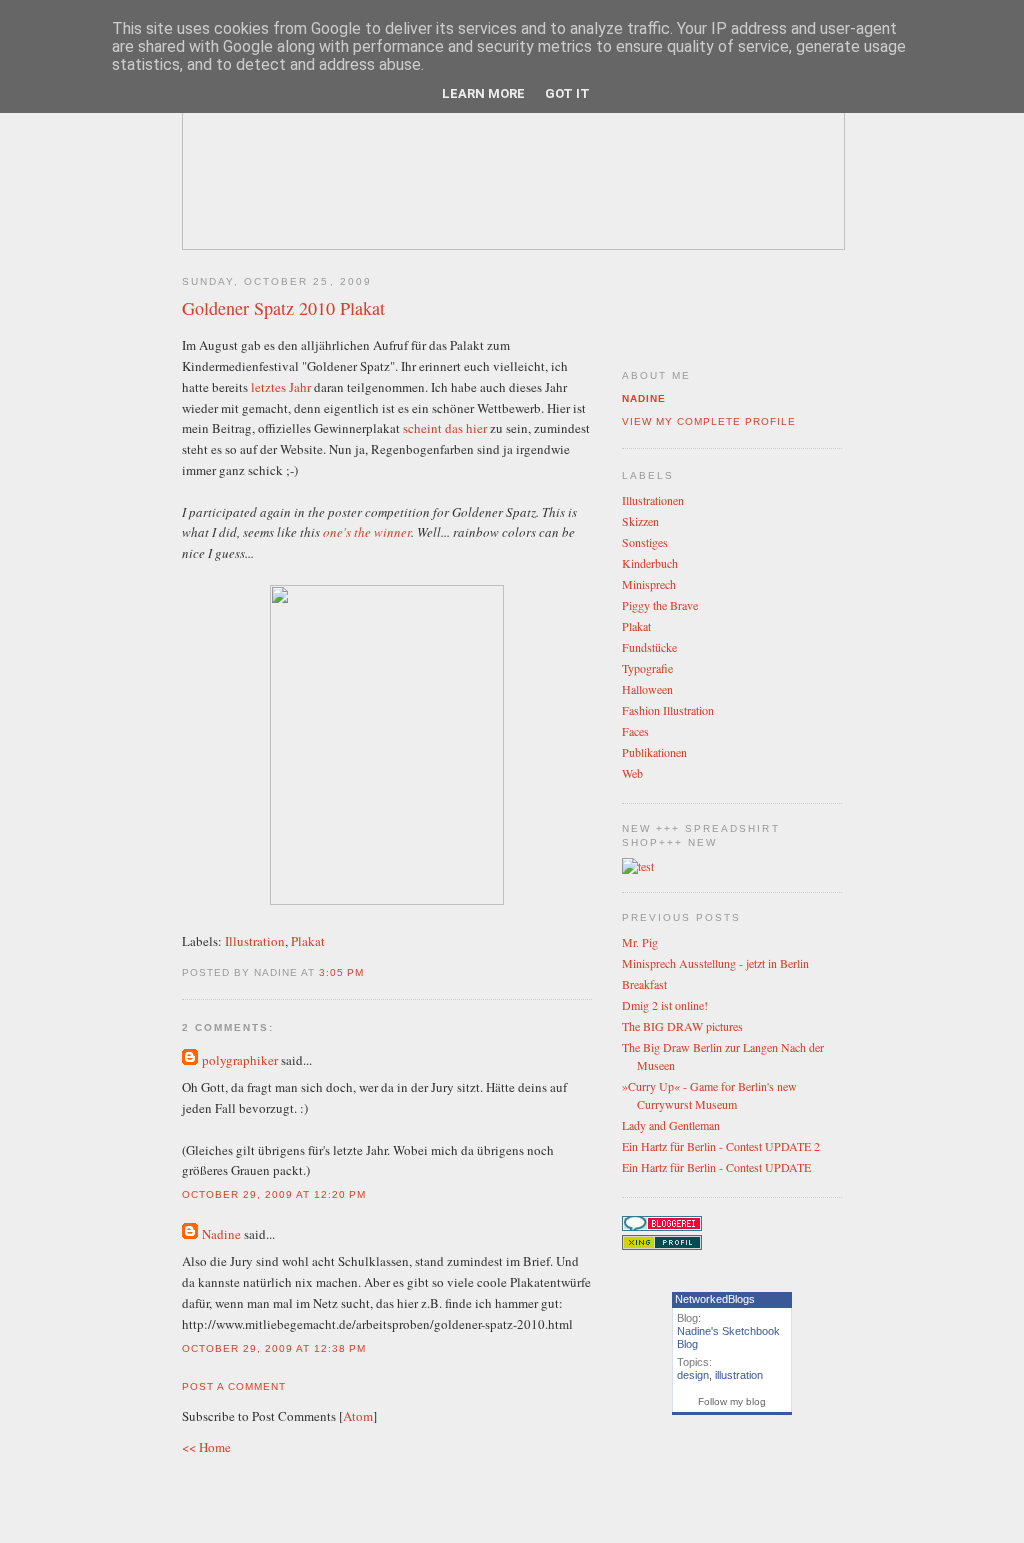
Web (632, 773)
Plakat (308, 941)
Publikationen (654, 752)
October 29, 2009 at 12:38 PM (274, 1348)
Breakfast (644, 984)
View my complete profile (709, 421)
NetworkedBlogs (715, 1299)
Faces (635, 731)
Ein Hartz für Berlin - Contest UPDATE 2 (721, 1146)
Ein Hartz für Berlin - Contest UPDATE (716, 1167)
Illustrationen (653, 500)
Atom (358, 1416)
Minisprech (649, 584)
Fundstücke (649, 647)
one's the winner (367, 532)
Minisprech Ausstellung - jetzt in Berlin (715, 963)
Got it (567, 93)
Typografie (647, 668)
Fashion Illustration (668, 710)
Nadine (221, 1234)
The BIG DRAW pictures (682, 1026)
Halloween (647, 689)
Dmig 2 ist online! (665, 1005)
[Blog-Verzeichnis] (662, 1226)
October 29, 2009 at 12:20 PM (274, 1194)
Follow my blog (732, 1401)
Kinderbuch (650, 563)
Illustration (255, 941)
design (693, 1375)
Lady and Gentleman (671, 1125)
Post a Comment (234, 1386)
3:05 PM (341, 972)
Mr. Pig (640, 942)
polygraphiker (240, 1060)
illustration (739, 1375)
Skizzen (640, 521)
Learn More (483, 93)
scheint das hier (443, 428)
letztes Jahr (279, 387)
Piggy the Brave (660, 605)
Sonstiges (645, 542)
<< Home (206, 1447)
